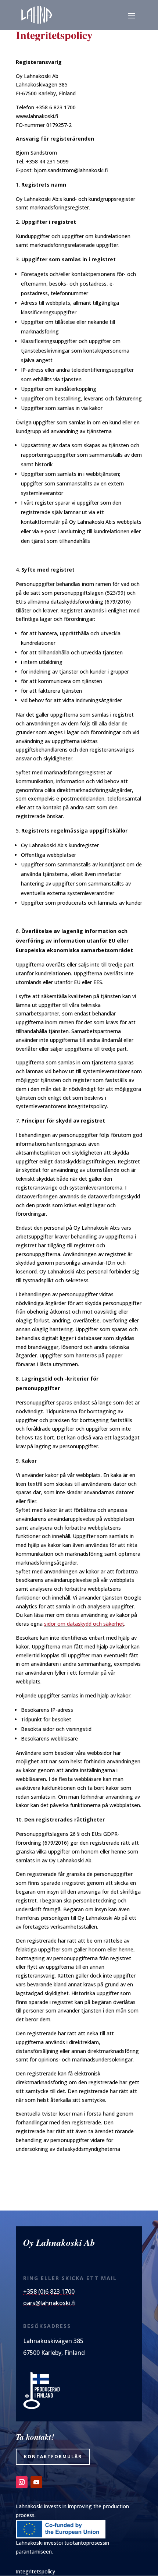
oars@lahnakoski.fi (49, 2303)
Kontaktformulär (53, 2457)
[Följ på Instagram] (22, 2482)
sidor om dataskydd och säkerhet (84, 1624)
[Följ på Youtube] (36, 2482)
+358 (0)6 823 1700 (49, 2291)
